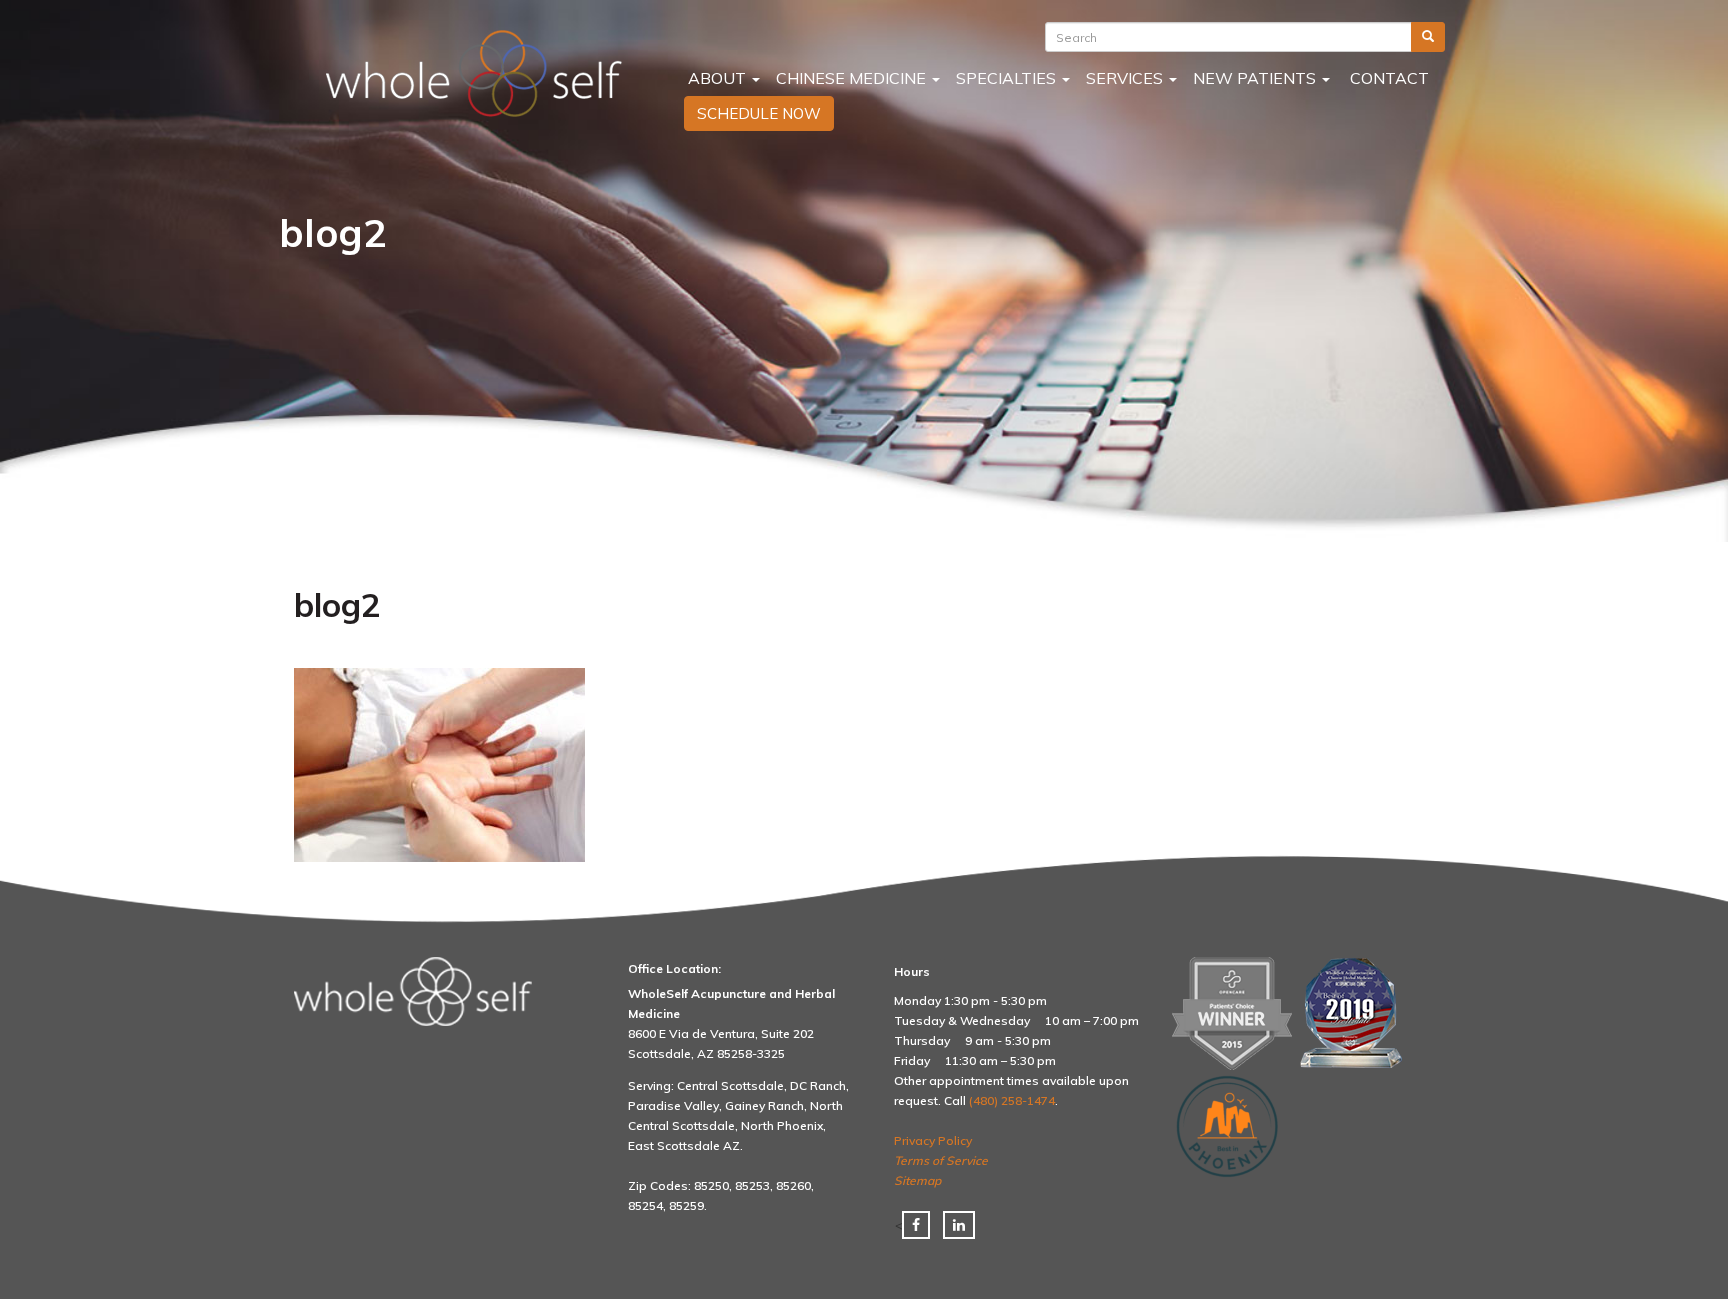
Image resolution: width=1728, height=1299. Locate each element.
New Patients (1256, 78)
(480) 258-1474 (1012, 1100)
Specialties (1008, 78)
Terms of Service (941, 1160)
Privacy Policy (933, 1140)
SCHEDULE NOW (759, 113)
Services (1126, 78)
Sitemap (917, 1180)
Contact (1387, 78)
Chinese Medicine (853, 78)
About (717, 78)
